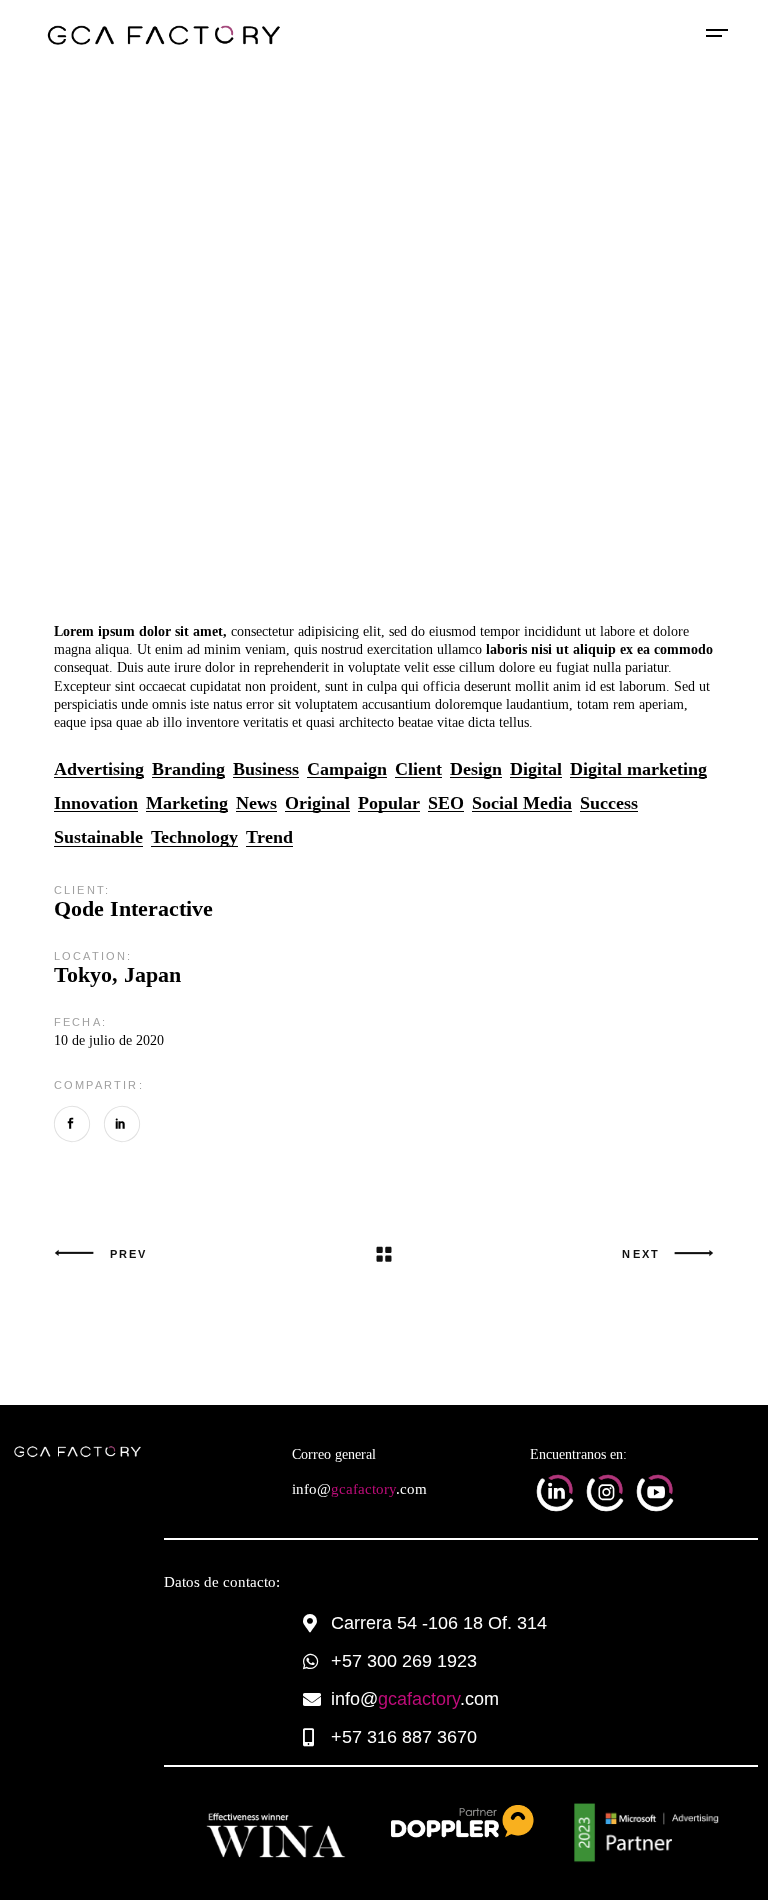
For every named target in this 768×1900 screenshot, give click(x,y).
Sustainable (98, 837)
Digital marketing (638, 769)
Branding (188, 769)
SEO (446, 803)
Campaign (347, 769)
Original (317, 803)
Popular (389, 803)
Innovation (96, 803)
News (256, 803)
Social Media (522, 803)
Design (476, 769)
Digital (536, 769)
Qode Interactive (133, 908)
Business (266, 769)
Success (609, 803)
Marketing (187, 803)
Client (418, 769)
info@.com (359, 1489)
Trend (269, 837)
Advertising (99, 769)
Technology (194, 837)
